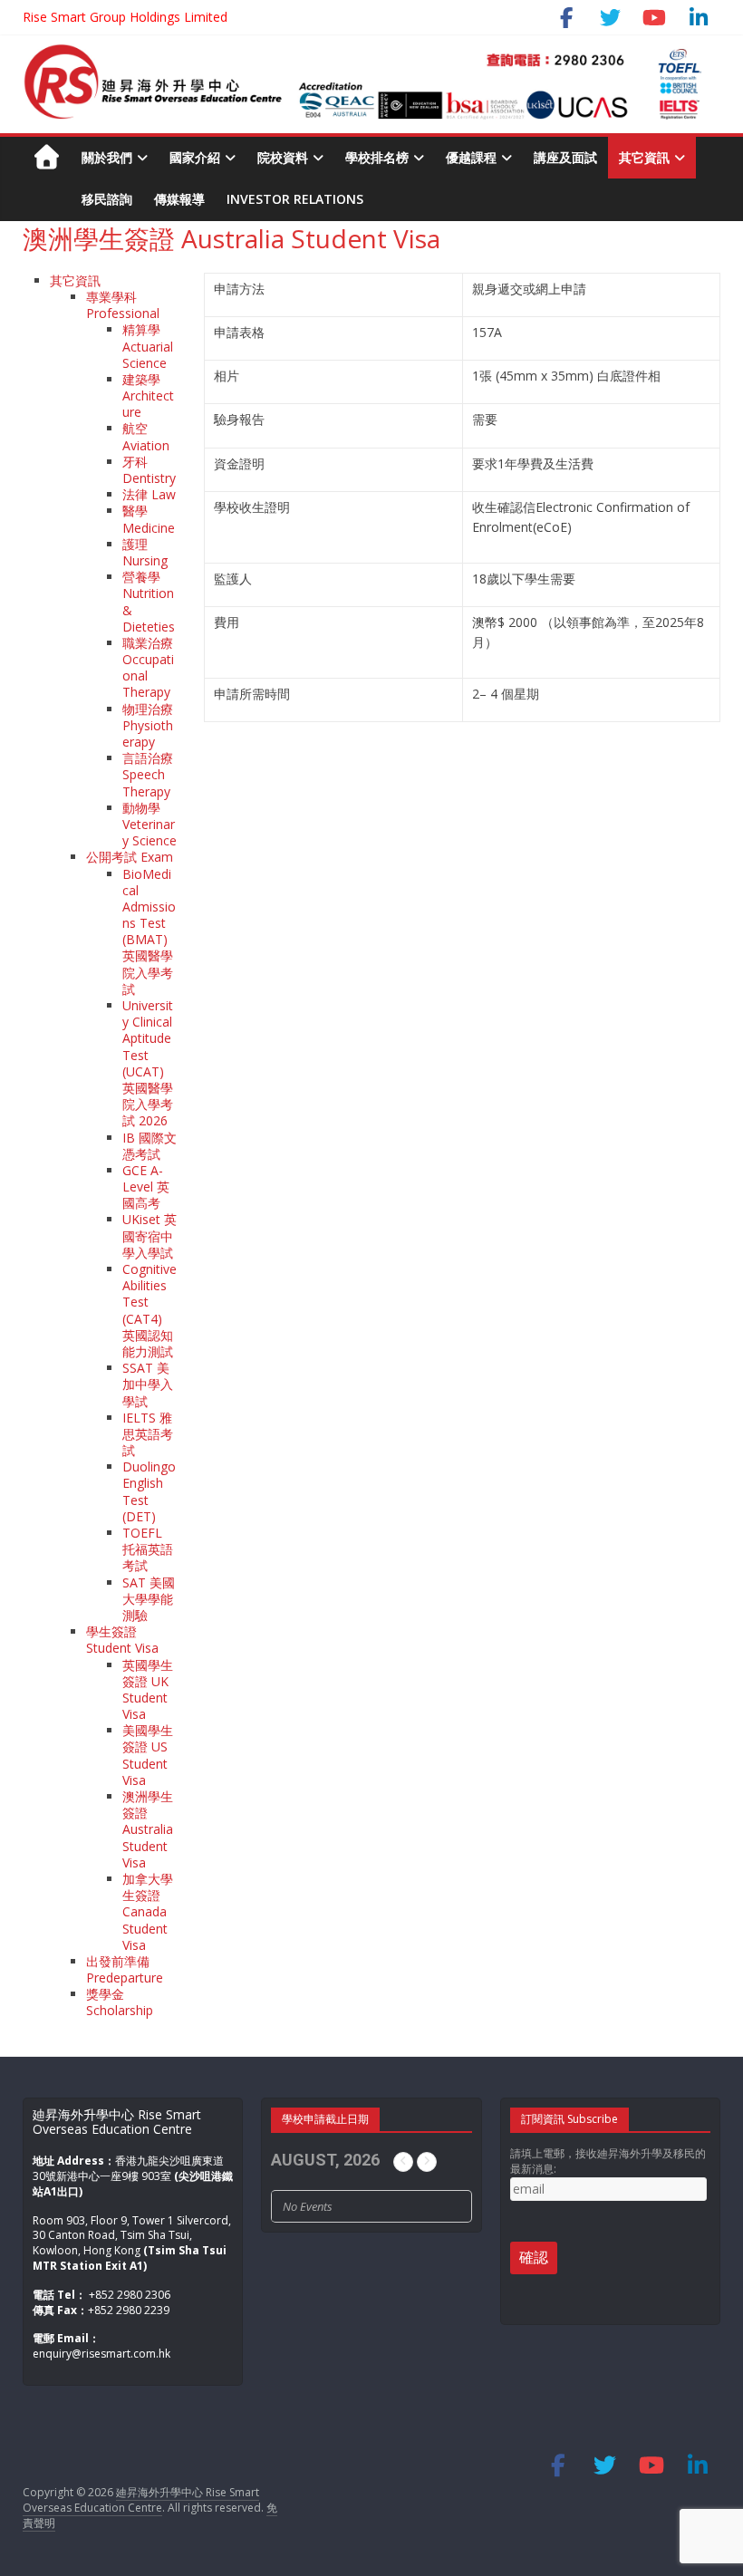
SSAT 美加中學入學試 (148, 1384)
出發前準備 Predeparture (125, 1969)
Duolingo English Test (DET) (149, 1491)
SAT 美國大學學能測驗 (149, 1599)
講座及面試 (565, 157)
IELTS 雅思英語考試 (148, 1434)
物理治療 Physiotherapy (148, 725)
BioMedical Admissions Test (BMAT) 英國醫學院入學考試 (149, 931)
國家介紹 (195, 157)
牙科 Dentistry (149, 470)
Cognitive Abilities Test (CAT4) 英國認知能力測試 (150, 1310)
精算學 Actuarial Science (148, 346)
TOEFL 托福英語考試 (148, 1549)
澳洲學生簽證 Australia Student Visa (148, 1829)
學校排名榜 (377, 157)
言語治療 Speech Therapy (148, 774)
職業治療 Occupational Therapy (148, 668)
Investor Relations (295, 199)
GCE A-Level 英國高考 (146, 1187)
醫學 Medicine (149, 519)
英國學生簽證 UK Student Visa (148, 1690)
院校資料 (283, 157)
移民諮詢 (107, 199)
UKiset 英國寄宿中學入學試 (150, 1235)
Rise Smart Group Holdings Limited (125, 17)
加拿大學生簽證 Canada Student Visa (148, 1912)
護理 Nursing (145, 552)
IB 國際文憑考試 (150, 1146)
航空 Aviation (146, 436)
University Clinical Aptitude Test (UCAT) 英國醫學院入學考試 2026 (148, 1063)
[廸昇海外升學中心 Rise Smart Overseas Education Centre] (363, 53)
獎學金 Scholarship (120, 2002)
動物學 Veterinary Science (150, 824)
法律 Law (149, 494)
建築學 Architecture (148, 396)
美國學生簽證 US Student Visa (148, 1755)
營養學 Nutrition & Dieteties (149, 602)
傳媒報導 (179, 199)
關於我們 (107, 157)
